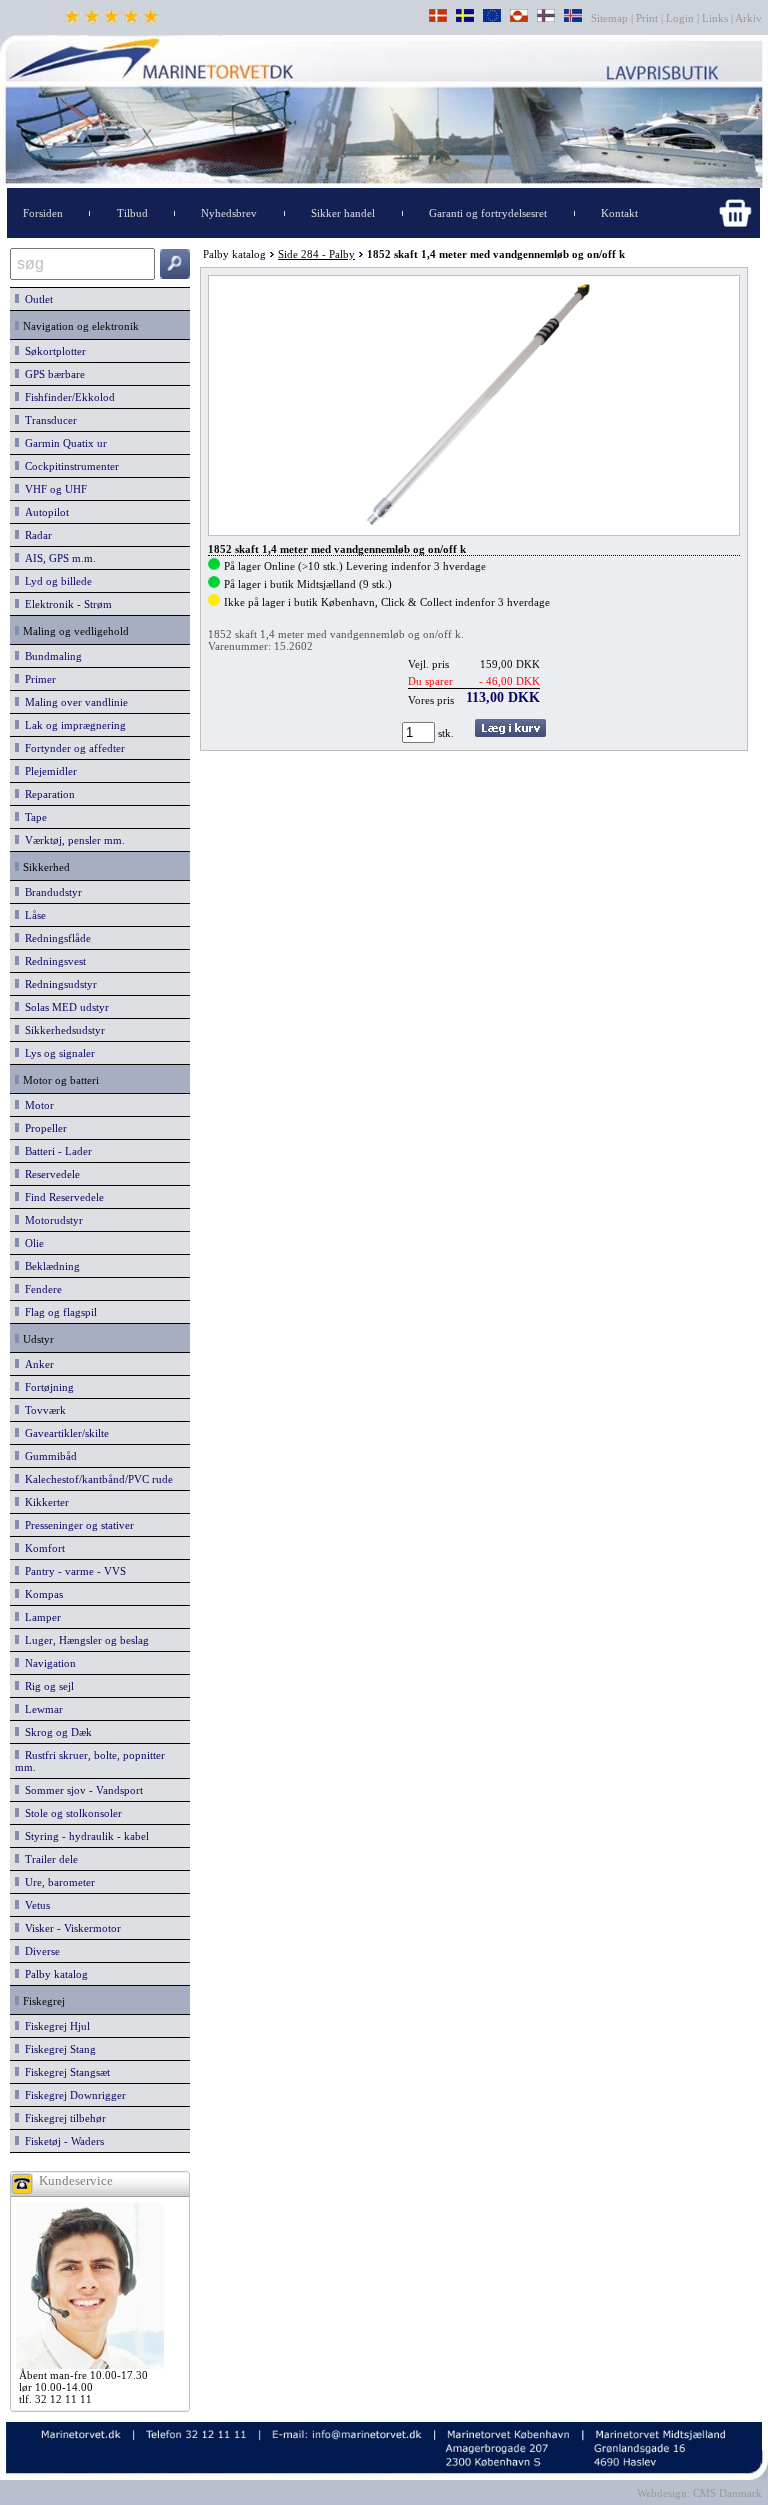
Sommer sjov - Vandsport (81, 1790)
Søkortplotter (52, 351)
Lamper (40, 1617)
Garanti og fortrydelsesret (488, 213)
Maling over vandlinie (73, 702)
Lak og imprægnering (72, 725)
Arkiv (749, 18)
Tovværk (42, 1410)
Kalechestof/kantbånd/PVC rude (96, 1479)
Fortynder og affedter (72, 748)
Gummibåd (48, 1456)
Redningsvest (52, 961)
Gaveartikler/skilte (64, 1433)
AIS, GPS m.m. (57, 558)
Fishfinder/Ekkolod (67, 397)
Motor (36, 1105)
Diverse (39, 1951)
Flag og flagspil (58, 1312)
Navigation (47, 1663)
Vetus (34, 1905)
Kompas (41, 1594)
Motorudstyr (51, 1220)
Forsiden (43, 213)
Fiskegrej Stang (57, 2049)
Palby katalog (53, 1974)
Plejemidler (48, 771)
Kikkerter (44, 1502)
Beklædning (49, 1266)
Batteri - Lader (55, 1151)
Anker (36, 1364)
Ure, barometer (57, 1882)
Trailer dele (48, 1859)
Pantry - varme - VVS (72, 1571)
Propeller (43, 1128)
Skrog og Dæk (55, 1732)
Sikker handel (343, 213)
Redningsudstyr (58, 984)
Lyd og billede (55, 581)
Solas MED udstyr (64, 1007)
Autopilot (44, 512)
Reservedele (49, 1174)
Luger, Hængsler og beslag (84, 1640)
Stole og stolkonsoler (70, 1813)
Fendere (40, 1289)
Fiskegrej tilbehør (62, 2118)
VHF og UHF (53, 489)
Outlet (36, 299)
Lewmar (41, 1709)
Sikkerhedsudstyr (62, 1030)
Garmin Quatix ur (63, 443)
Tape (33, 817)
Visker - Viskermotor (70, 1928)
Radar (35, 535)
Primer (37, 679)
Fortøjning (46, 1387)
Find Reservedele (61, 1197)
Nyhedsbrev (229, 213)
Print (647, 18)
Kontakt (619, 213)
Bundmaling (50, 656)
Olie (31, 1243)
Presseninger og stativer (76, 1525)
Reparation (47, 794)
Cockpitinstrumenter (69, 466)
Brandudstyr (50, 892)
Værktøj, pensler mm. (72, 840)
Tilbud (132, 213)
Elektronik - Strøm (65, 604)
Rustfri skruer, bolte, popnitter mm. (90, 1761)
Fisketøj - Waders (61, 2141)
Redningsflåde (55, 938)
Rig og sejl (46, 1686)
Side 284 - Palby (316, 254)
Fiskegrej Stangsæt (64, 2072)
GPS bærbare (52, 374)
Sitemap (611, 18)
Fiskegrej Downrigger (72, 2095)
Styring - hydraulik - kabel (84, 1836)
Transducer (48, 420)
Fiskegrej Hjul (54, 2026)
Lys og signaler (57, 1053)
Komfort (42, 1548)
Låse (32, 915)
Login (680, 18)
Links (715, 18)
